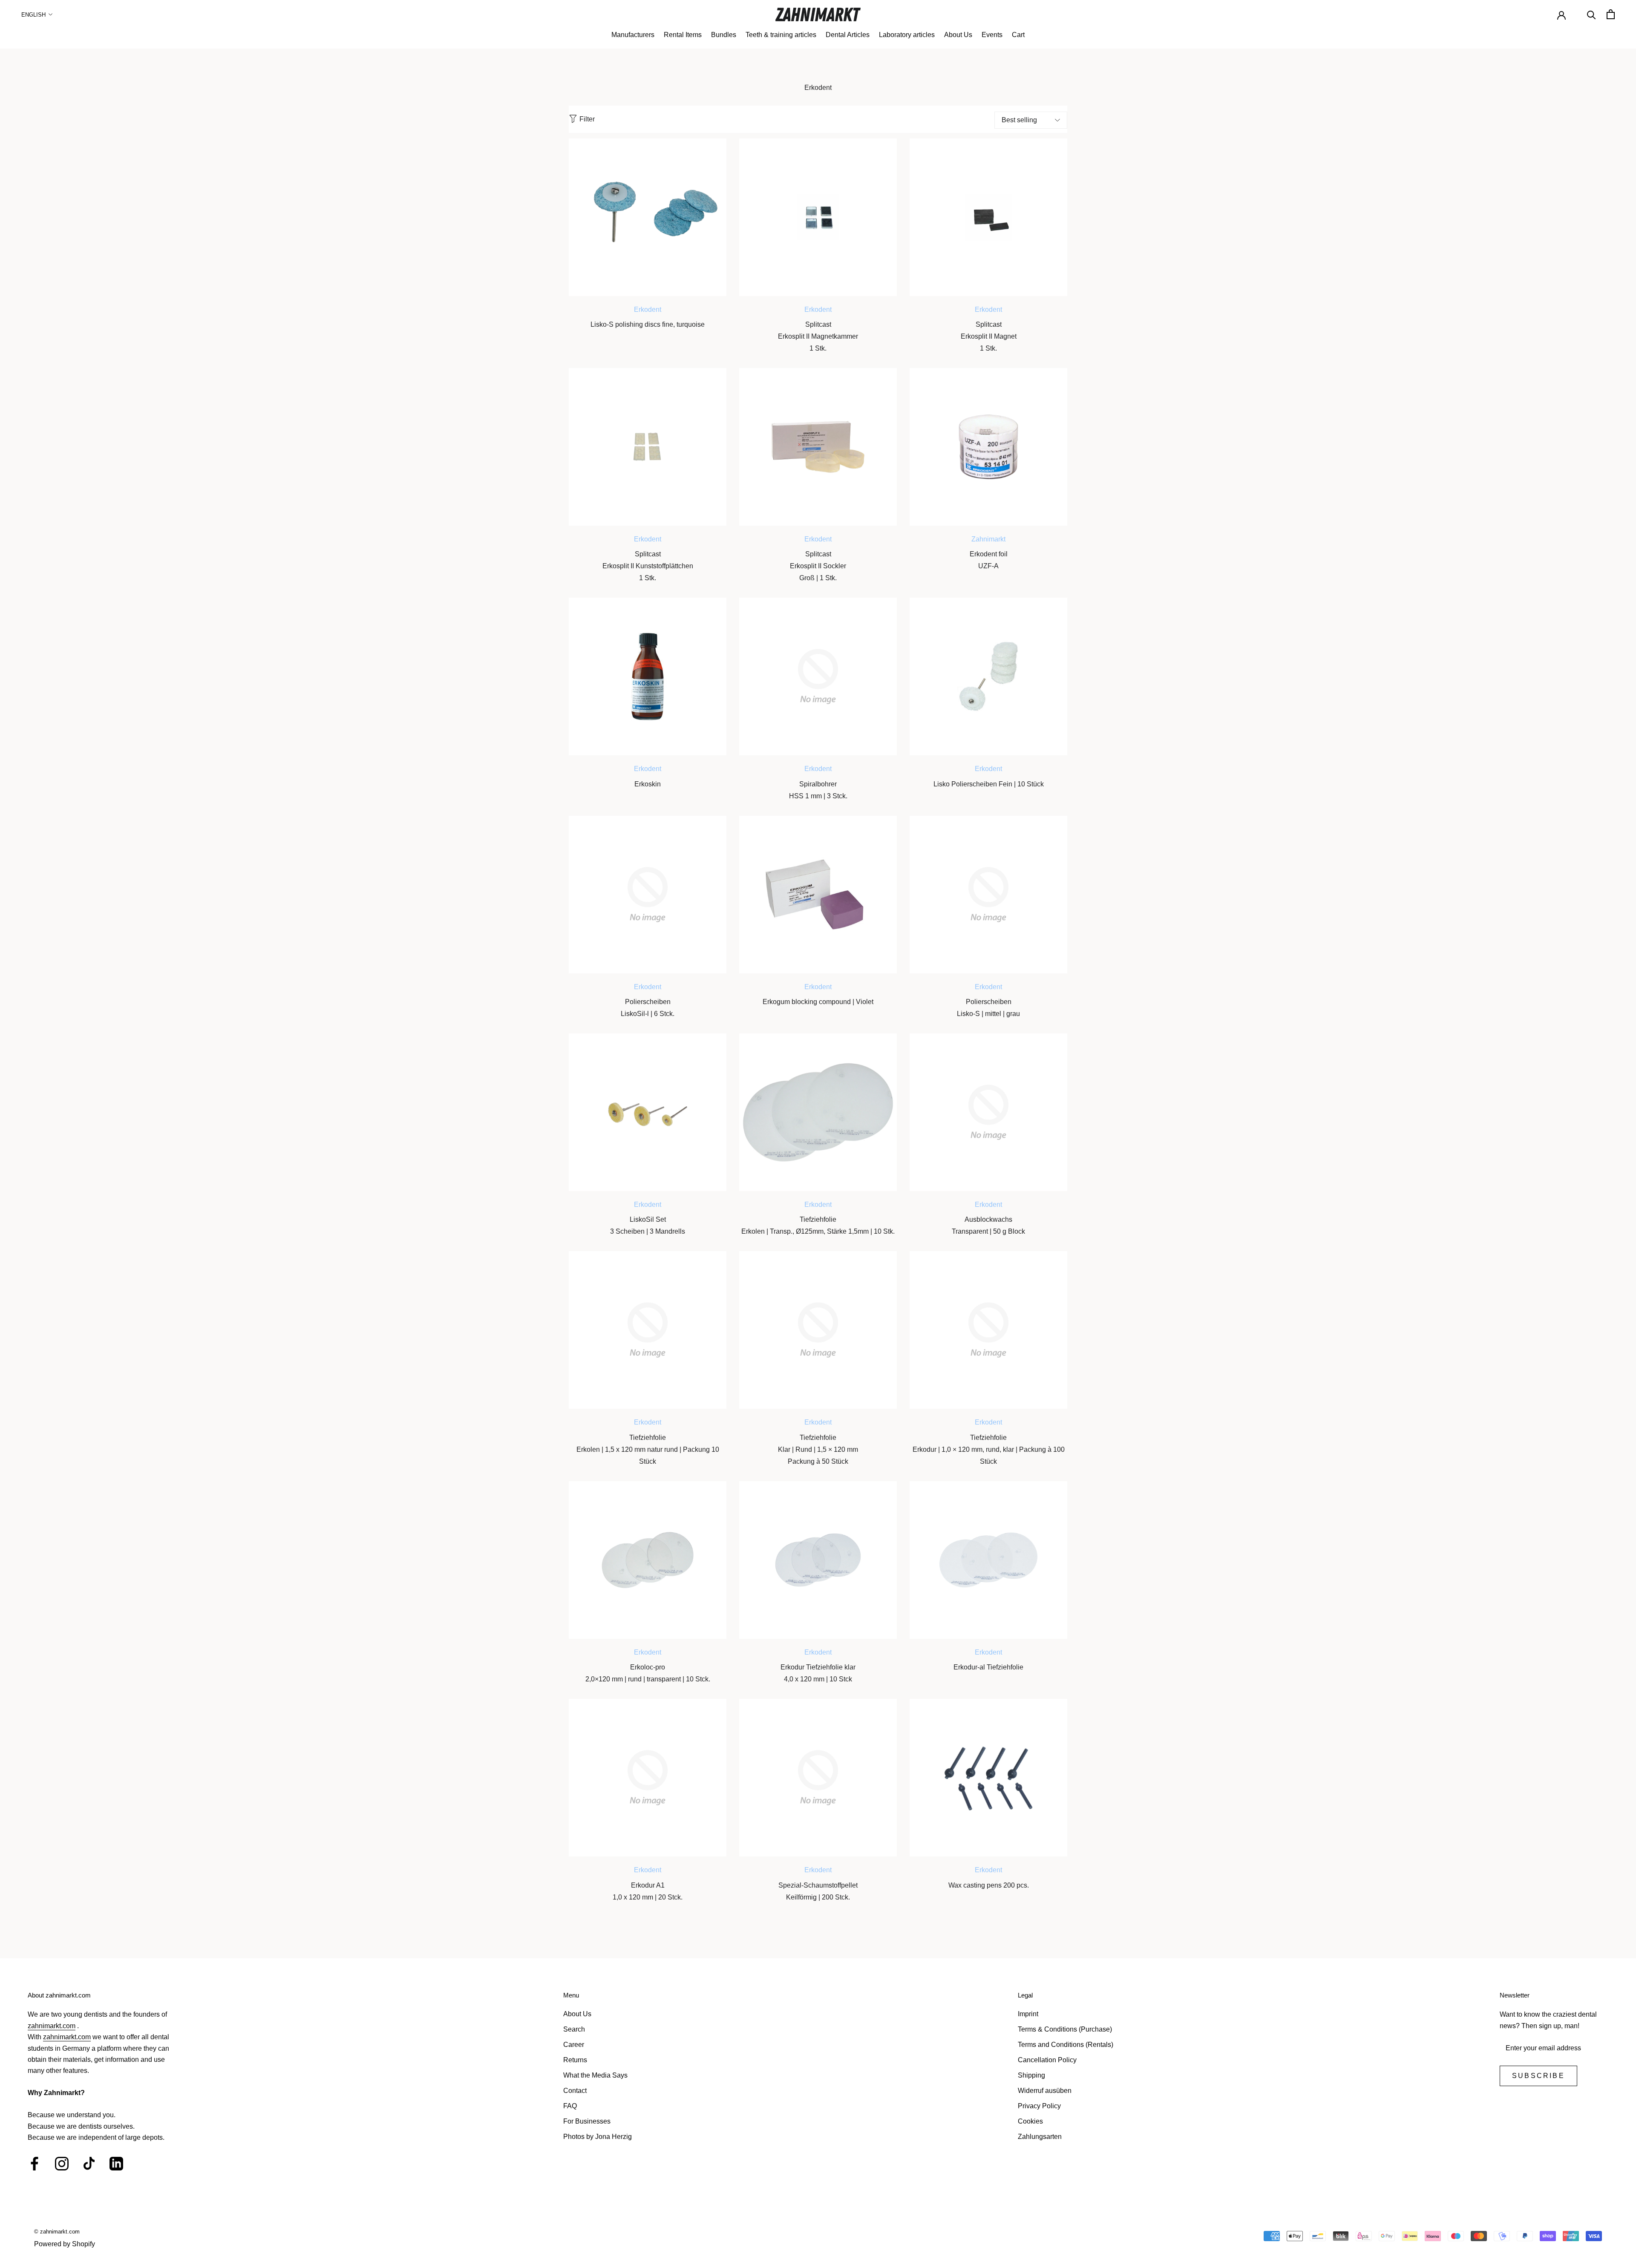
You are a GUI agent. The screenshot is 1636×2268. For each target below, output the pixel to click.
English (33, 15)
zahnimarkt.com (52, 2026)
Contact (575, 2091)
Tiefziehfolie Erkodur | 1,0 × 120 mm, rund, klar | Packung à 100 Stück (989, 1449)
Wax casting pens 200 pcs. (989, 1885)
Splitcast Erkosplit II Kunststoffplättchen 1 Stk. (648, 566)
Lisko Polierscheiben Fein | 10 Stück (989, 784)
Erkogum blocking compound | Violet (818, 1002)
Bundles (724, 35)
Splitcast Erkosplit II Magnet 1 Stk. (989, 336)
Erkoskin (648, 784)
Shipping (1031, 2075)
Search (574, 2029)
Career (574, 2045)
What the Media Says (595, 2075)
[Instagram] (62, 2164)
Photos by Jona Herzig (598, 2137)
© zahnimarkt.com (57, 2232)
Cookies (1030, 2121)
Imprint (1028, 2014)
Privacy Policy (1039, 2106)
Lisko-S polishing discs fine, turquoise (648, 324)
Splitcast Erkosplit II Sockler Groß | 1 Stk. (818, 566)
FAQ (570, 2106)
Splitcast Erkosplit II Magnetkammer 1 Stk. (818, 336)
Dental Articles (848, 35)
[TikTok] (89, 2164)
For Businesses (587, 2121)
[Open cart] (1611, 14)
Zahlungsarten (1040, 2137)
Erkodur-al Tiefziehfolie (988, 1667)
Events (992, 35)
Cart (1018, 35)
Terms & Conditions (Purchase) (1065, 2029)
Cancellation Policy (1047, 2060)
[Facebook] (35, 2164)
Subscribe (1538, 2076)
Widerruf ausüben (1045, 2091)
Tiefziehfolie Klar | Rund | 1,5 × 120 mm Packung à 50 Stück (818, 1449)
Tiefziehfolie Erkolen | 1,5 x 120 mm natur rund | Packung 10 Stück (648, 1449)
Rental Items (683, 35)
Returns (575, 2060)
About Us (958, 35)
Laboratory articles (907, 35)
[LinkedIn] (116, 2164)
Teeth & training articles (781, 35)
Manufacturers (633, 35)
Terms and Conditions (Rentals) (1066, 2045)
